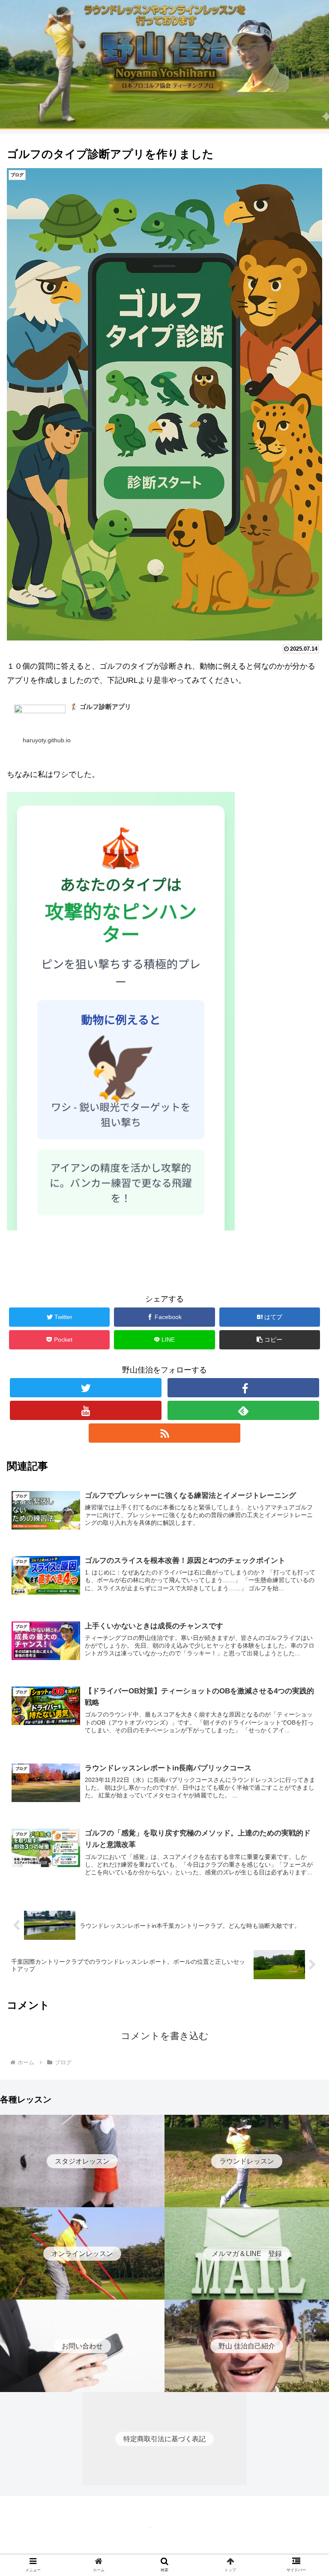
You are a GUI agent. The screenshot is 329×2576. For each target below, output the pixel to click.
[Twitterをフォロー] (85, 1388)
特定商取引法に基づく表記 (164, 2549)
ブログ (24, 1272)
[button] (304, 1428)
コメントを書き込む (165, 2036)
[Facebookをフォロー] (243, 1388)
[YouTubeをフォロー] (85, 1410)
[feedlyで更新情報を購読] (243, 1410)
